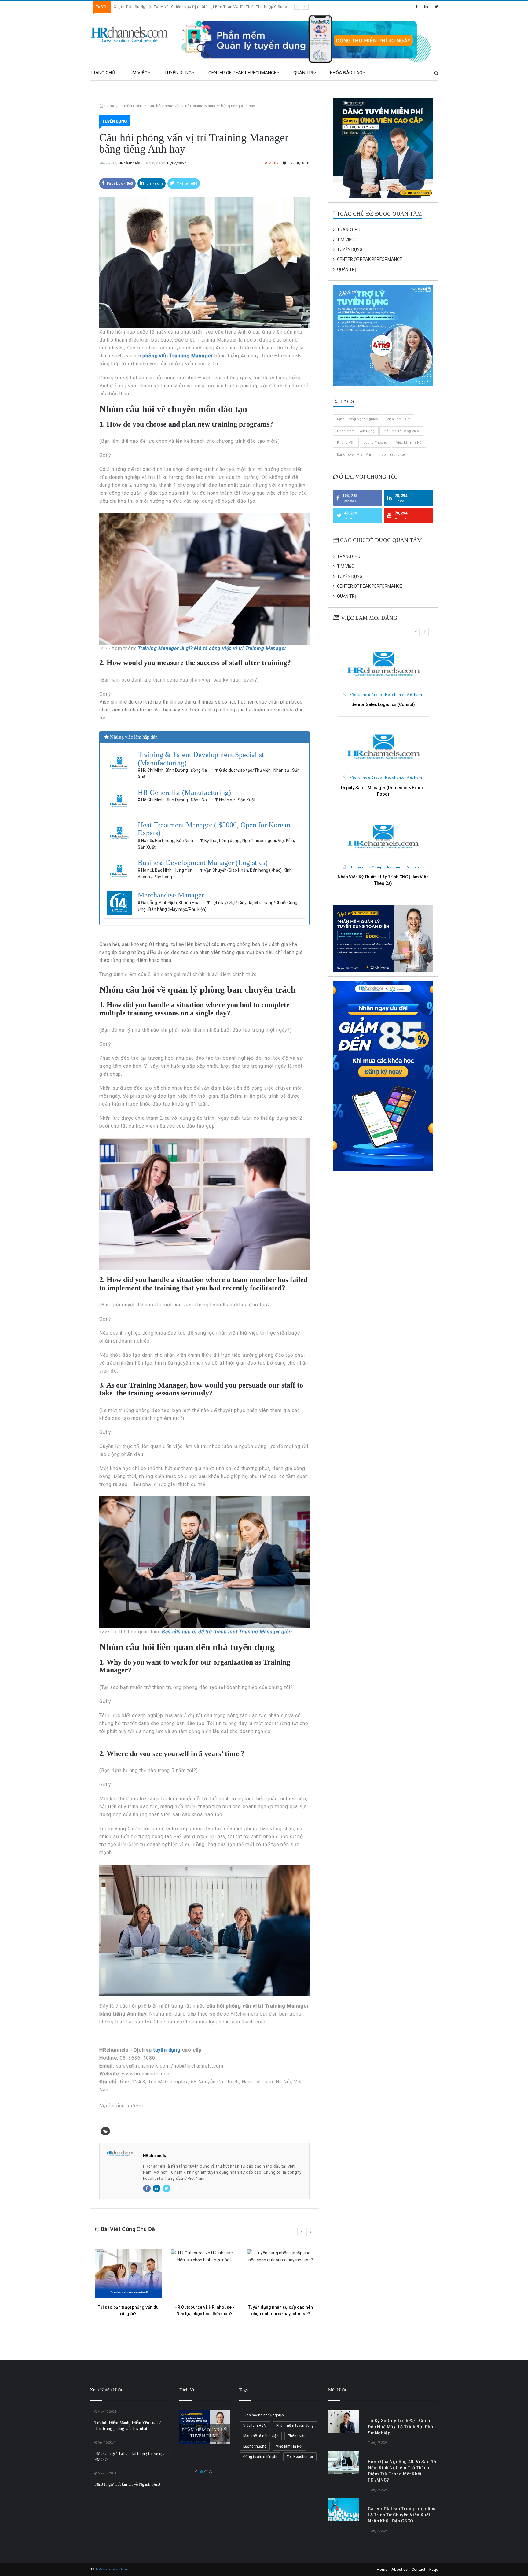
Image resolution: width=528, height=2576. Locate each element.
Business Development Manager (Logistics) (203, 863)
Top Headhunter (393, 455)
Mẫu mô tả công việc (401, 431)
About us (400, 2569)
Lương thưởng (375, 443)
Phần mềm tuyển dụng (356, 431)
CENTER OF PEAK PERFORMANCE (242, 73)
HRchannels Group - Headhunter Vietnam (385, 695)
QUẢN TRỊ (303, 73)
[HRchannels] (130, 35)
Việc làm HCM (399, 419)
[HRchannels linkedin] (426, 7)
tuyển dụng (167, 2050)
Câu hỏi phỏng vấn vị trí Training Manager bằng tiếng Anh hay (202, 106)
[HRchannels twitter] (436, 7)
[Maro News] (436, 73)
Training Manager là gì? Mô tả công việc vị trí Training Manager (212, 648)
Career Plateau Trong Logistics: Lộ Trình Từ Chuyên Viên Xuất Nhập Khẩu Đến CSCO (403, 2515)
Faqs (434, 2569)
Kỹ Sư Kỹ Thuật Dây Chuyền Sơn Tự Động (383, 704)
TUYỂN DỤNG (178, 73)
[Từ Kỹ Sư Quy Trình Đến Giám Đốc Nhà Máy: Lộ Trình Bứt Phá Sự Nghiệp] (343, 2421)
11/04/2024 (176, 163)
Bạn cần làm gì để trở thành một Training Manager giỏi (226, 1632)
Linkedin (154, 184)
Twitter (187, 184)
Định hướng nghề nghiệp (358, 419)
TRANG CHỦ (102, 73)
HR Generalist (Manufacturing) (184, 793)
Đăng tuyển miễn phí (354, 455)
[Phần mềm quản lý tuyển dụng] (309, 39)
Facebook (119, 184)
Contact (418, 2569)
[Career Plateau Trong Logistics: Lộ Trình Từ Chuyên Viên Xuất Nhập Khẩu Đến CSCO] (343, 2509)
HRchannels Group (114, 2569)
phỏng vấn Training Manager (178, 356)
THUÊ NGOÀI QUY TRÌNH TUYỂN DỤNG (204, 2426)
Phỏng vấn (346, 443)
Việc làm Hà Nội (409, 443)
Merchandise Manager (171, 895)
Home (110, 106)
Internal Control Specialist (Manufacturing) (383, 788)
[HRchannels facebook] (417, 7)
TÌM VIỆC (138, 73)
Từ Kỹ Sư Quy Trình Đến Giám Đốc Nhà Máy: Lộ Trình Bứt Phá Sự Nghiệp (178, 7)
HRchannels (129, 163)
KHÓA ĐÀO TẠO (346, 73)
